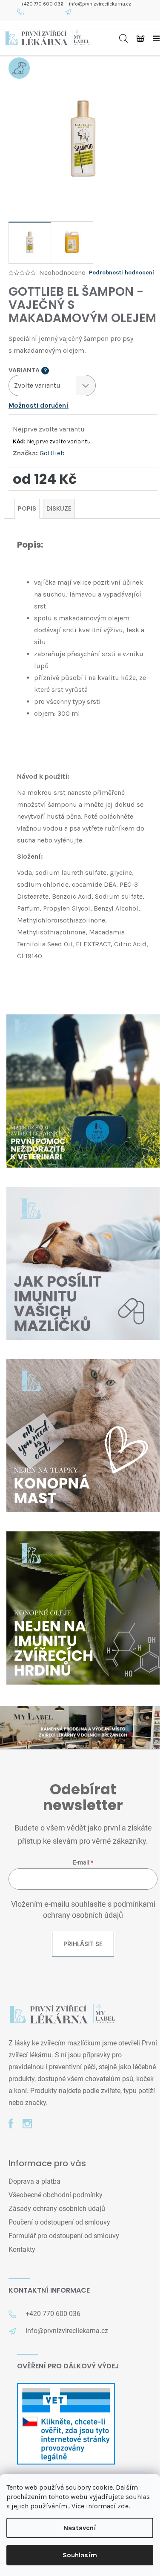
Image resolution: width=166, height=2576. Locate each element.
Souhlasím (80, 2555)
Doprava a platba (34, 2181)
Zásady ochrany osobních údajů (57, 2209)
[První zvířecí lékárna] (62, 2015)
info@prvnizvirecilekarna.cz (100, 4)
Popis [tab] (27, 508)
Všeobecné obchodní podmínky (56, 2195)
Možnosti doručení (39, 405)
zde (123, 2506)
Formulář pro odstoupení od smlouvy (64, 2236)
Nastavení (80, 2528)
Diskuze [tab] (59, 508)
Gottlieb (52, 453)
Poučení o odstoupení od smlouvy (59, 2222)
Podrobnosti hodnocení (122, 273)
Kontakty (22, 2249)
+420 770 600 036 (42, 4)
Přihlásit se (83, 1944)
